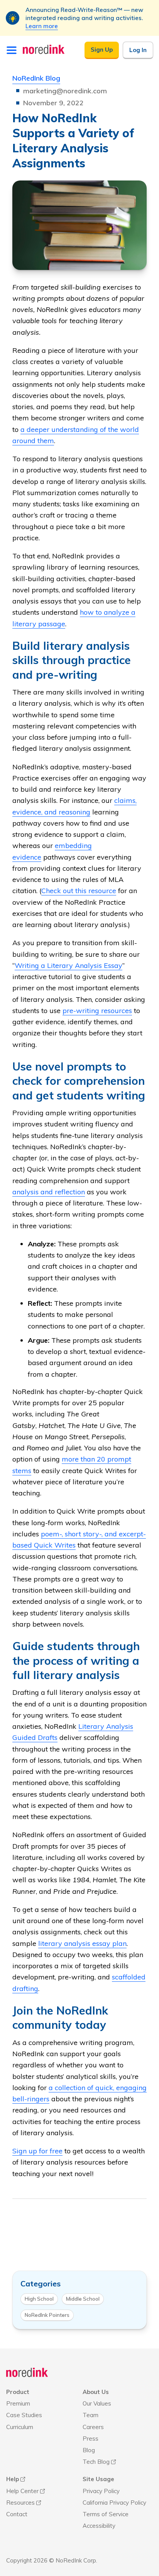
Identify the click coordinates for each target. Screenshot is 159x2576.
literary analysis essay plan (82, 1943)
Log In (138, 50)
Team (90, 2415)
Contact (17, 2514)
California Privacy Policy (114, 2503)
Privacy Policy (101, 2491)
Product (18, 2392)
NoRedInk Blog (36, 78)
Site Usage (98, 2479)
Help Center (22, 2491)
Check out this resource (79, 891)
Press (90, 2439)
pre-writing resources (97, 1011)
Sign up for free (37, 2151)
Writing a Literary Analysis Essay (69, 965)
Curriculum (20, 2427)
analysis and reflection (49, 1192)
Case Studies (24, 2415)
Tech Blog (96, 2462)
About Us (96, 2392)
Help (13, 2479)
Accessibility (99, 2526)
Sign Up (102, 50)
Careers (93, 2427)
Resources (20, 2503)
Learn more (42, 26)
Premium (18, 2403)
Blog (89, 2450)
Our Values (97, 2403)
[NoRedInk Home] (44, 49)
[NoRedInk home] (27, 2373)
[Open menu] (12, 50)
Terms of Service (106, 2514)
